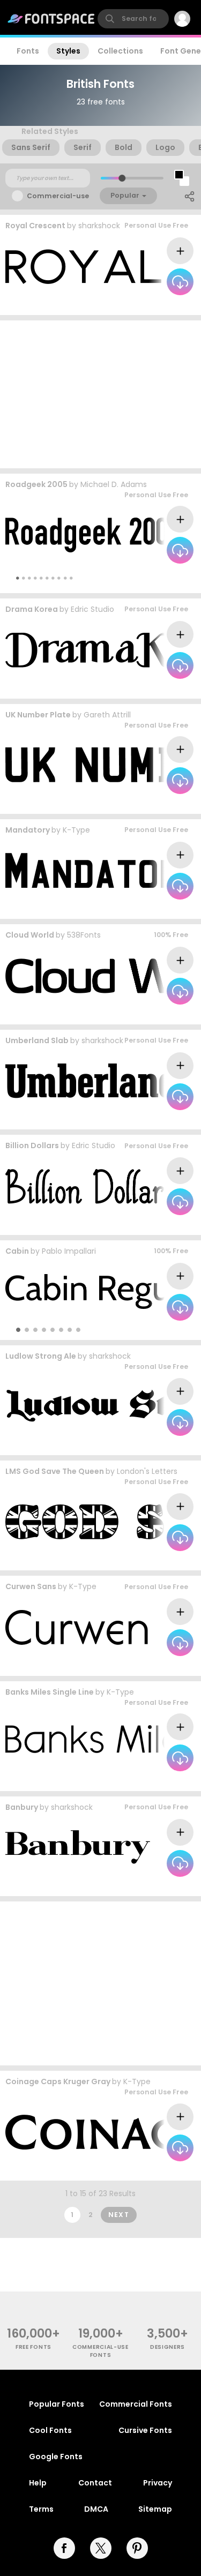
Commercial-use (58, 196)
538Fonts (84, 935)
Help (38, 2483)
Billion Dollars (32, 1145)
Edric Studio (92, 609)
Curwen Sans (31, 1586)
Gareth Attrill (107, 715)
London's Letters (147, 1471)
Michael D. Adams (114, 484)
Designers (167, 2347)
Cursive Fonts (145, 2430)
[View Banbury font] (79, 1848)
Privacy (158, 2483)
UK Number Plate (38, 715)
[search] (133, 19)
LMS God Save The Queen (55, 1471)
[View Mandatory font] (103, 870)
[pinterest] (137, 2548)
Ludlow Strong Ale (41, 1356)
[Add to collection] (180, 251)
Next (119, 2215)
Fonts (28, 51)
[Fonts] (51, 19)
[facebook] (64, 2548)
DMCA (96, 2509)
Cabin (17, 1251)
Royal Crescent (35, 226)
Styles (68, 51)
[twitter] (101, 2548)
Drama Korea (32, 609)
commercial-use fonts (100, 2351)
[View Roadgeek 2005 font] (93, 535)
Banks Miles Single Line (50, 1692)
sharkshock (99, 226)
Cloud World (30, 935)
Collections (120, 51)
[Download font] (180, 282)
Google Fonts (56, 2457)
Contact (95, 2483)
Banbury (22, 1807)
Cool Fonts (50, 2430)
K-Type (76, 830)
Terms (41, 2509)
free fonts (33, 2347)
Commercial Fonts (136, 2404)
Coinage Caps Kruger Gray (58, 2081)
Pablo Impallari (69, 1251)
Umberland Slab (37, 1040)
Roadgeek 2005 (36, 484)
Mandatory (28, 830)
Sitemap (155, 2509)
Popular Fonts (57, 2404)
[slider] (121, 178)
